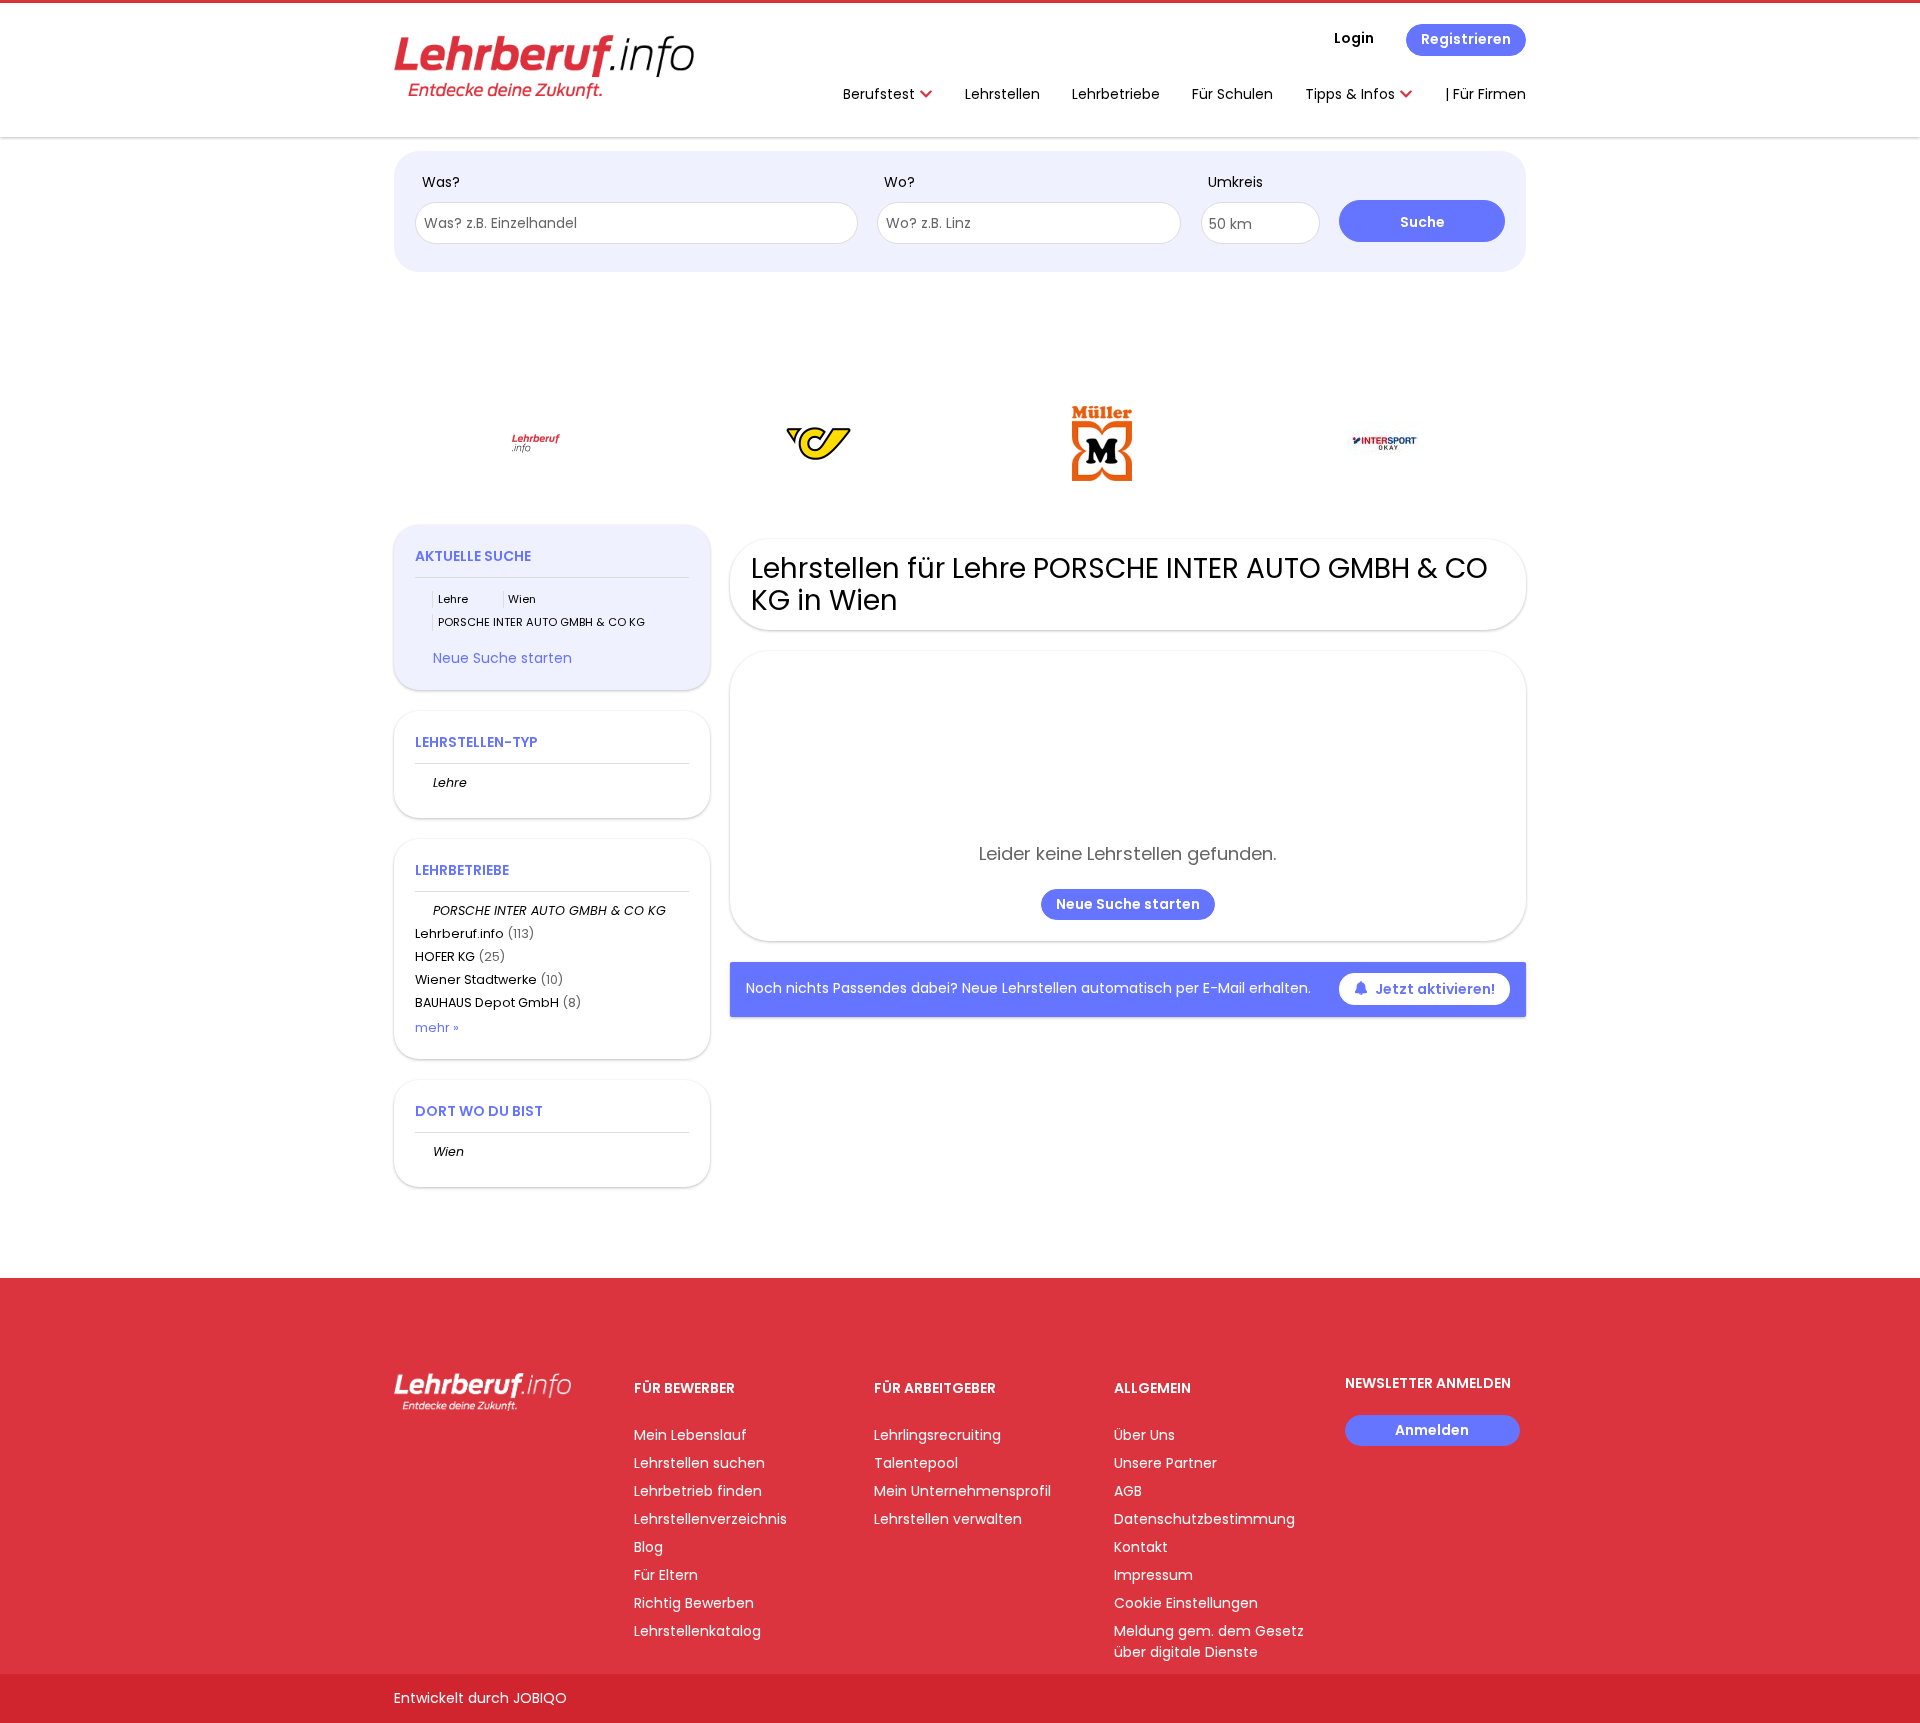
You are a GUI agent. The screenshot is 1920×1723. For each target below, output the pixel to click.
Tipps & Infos (1352, 94)
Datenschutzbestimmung (1204, 1519)
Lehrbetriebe (1116, 94)
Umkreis (1235, 182)
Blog (648, 1547)
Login (1354, 38)
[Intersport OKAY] (1384, 443)
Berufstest (881, 94)
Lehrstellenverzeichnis (710, 1519)
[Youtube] (474, 1452)
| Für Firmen (1485, 94)
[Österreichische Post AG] (818, 443)
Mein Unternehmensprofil (962, 1491)
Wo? (899, 182)
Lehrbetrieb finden (698, 1491)
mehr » (437, 1027)
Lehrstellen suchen (699, 1463)
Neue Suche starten (1128, 904)
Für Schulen (1232, 94)
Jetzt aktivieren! (1435, 989)
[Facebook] (408, 1452)
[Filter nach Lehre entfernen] (424, 782)
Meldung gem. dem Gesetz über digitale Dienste (1209, 1641)
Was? (441, 182)
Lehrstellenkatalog (697, 1631)
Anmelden (1432, 1430)
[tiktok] (504, 1452)
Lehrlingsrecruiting (937, 1435)
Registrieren (1466, 39)
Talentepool (916, 1463)
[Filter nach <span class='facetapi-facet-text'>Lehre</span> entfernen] (424, 599)
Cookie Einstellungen (1186, 1603)
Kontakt (1141, 1547)
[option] (535, 444)
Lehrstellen (1002, 94)
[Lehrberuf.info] (544, 67)
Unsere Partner (1165, 1463)
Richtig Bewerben (694, 1603)
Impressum (1153, 1575)
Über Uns (1144, 1435)
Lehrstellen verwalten (948, 1519)
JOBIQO (540, 1698)
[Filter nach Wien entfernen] (424, 1151)
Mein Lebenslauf (690, 1435)
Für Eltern (666, 1575)
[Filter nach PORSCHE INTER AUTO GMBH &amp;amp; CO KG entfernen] (424, 910)
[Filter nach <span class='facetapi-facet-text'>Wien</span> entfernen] (495, 599)
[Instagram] (441, 1452)
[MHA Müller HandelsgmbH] (1102, 443)
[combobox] (636, 223)
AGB (1128, 1491)
